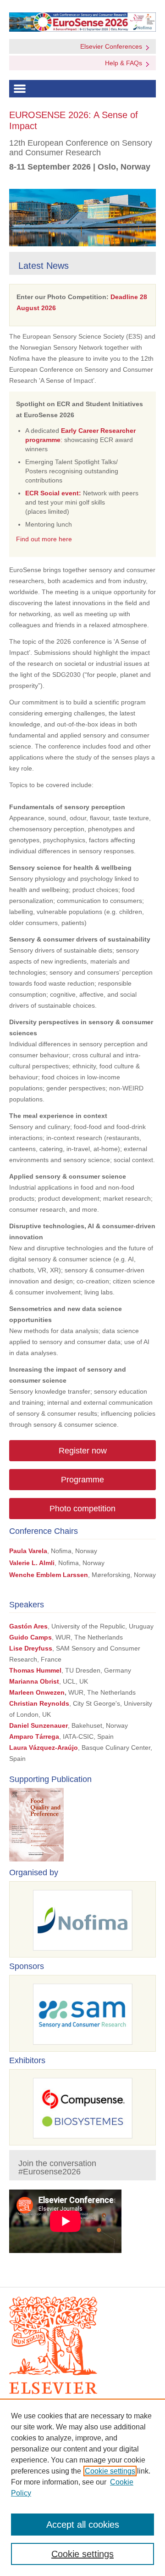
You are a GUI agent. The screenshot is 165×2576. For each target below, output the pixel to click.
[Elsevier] (82, 2345)
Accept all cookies (83, 2525)
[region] (82, 2487)
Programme (82, 1480)
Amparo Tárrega (34, 1736)
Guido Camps (30, 1637)
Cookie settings (110, 2471)
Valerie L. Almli (32, 1563)
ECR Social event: (53, 493)
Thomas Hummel (35, 1670)
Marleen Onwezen (37, 1692)
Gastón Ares (28, 1626)
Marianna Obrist (34, 1681)
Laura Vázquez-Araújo (44, 1748)
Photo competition (82, 1509)
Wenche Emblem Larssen (49, 1575)
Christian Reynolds (39, 1703)
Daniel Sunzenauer (38, 1725)
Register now (83, 1451)
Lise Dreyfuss (31, 1648)
